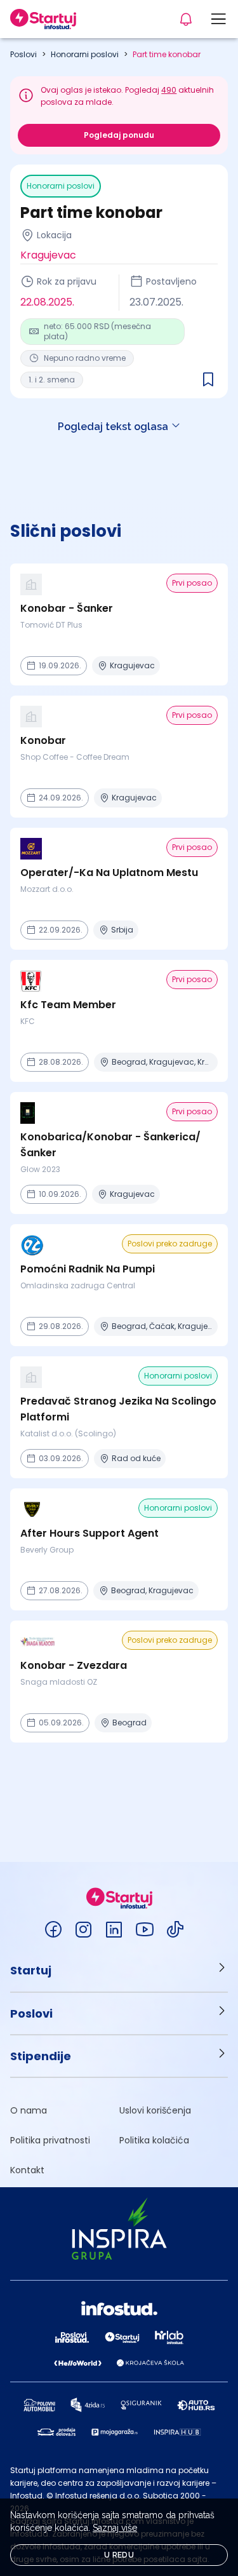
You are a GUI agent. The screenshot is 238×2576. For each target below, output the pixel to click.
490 (169, 90)
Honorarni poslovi (85, 54)
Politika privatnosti (50, 2140)
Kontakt (27, 2170)
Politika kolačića (154, 2140)
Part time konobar (167, 54)
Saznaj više (115, 2528)
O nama (29, 2110)
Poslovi (23, 54)
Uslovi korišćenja (155, 2110)
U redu (119, 2555)
